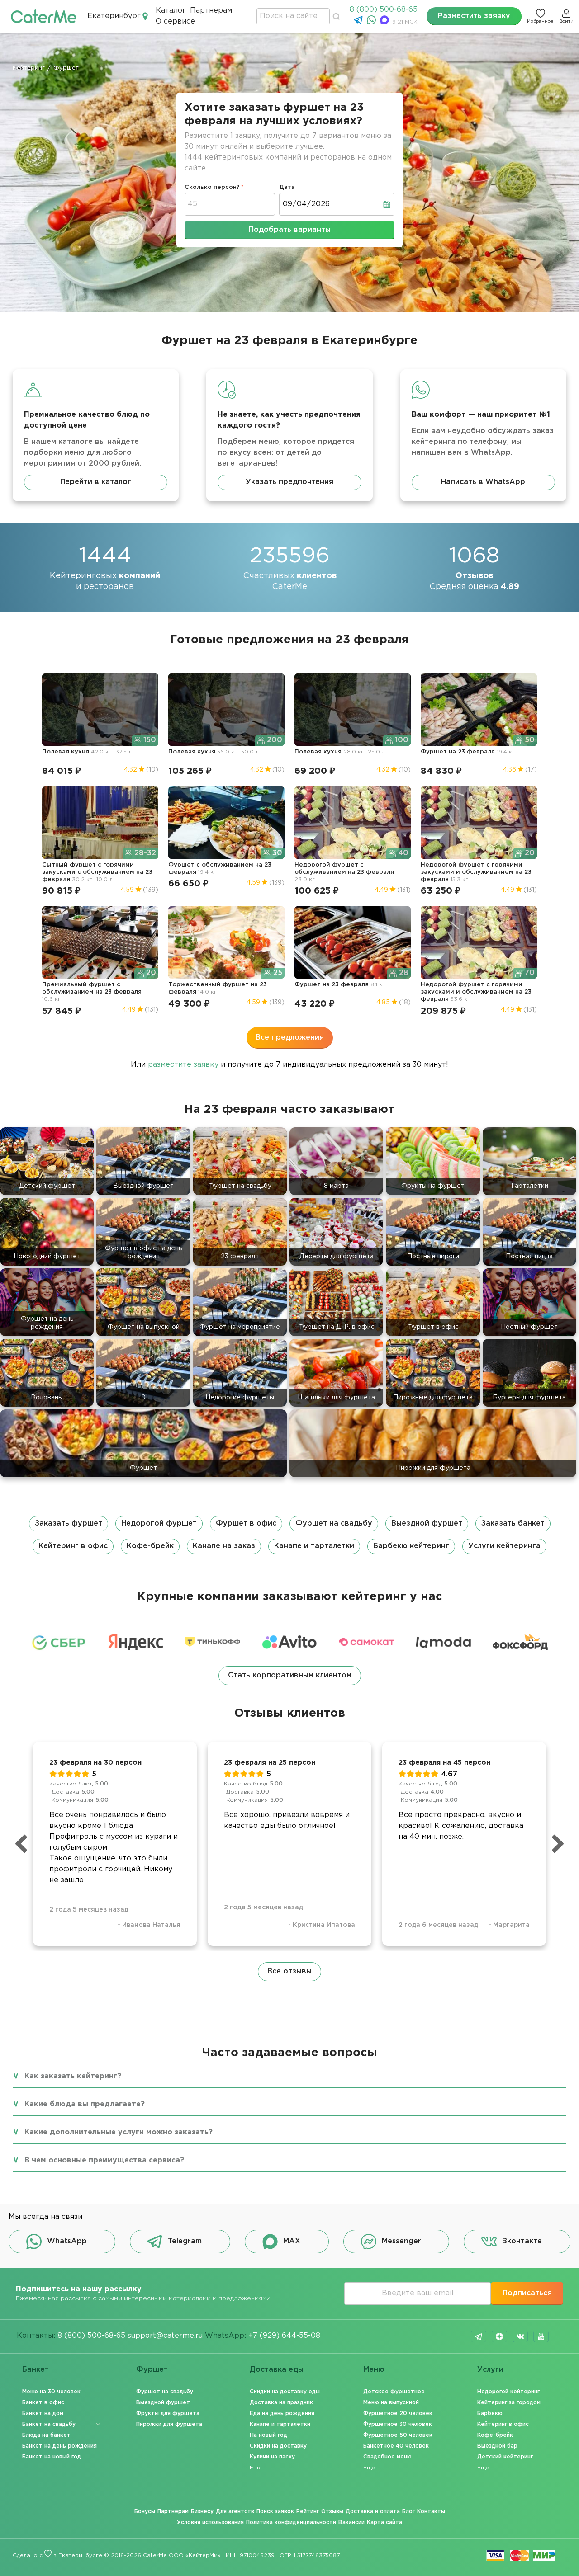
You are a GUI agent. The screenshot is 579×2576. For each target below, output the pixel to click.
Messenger (401, 2241)
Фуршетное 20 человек (398, 2414)
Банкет (36, 2370)
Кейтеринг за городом (509, 2403)
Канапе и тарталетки (314, 1546)
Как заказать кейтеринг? (73, 2076)
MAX (292, 2241)
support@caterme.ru (165, 2336)
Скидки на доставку (278, 2446)
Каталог (171, 11)
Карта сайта (384, 2522)
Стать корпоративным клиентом (290, 1675)
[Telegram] (359, 22)
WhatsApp (67, 2241)
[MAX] (386, 22)
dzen (499, 2336)
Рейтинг (308, 2512)
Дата (287, 187)
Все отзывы (289, 1971)
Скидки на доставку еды (285, 2392)
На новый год (268, 2435)
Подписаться (527, 2293)
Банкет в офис (43, 2403)
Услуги (490, 2370)
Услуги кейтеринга (504, 1546)
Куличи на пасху (272, 2457)
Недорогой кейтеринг (508, 2392)
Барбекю (490, 2414)
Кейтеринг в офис (73, 1546)
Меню (374, 2370)
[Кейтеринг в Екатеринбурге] (44, 16)
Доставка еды (277, 2370)
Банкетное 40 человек (396, 2446)
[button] (289, 1535)
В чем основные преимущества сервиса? (104, 2160)
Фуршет (152, 2370)
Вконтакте (522, 2241)
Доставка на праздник (281, 2403)
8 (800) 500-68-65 (384, 10)
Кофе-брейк (150, 1546)
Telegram (185, 2241)
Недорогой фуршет (159, 1523)
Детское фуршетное (394, 2392)
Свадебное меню (387, 2457)
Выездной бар (497, 2446)
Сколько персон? (212, 187)
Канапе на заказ (224, 1546)
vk (520, 2336)
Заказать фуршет (69, 1523)
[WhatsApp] (373, 22)
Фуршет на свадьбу (334, 1523)
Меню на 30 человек (51, 2392)
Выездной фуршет (427, 1523)
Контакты (431, 2512)
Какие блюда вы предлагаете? (85, 2104)
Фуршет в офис (246, 1523)
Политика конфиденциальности (291, 2522)
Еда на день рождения (282, 2414)
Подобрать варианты (290, 230)
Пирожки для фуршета (169, 2424)
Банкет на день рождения (59, 2446)
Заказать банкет (513, 1523)
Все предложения (290, 1038)
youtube (541, 2336)
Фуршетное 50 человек (398, 2435)
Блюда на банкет (46, 2435)
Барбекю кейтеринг (411, 1546)
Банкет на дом (43, 2414)
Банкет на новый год (52, 2457)
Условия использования (210, 2522)
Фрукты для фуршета (168, 2414)
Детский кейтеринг (505, 2457)
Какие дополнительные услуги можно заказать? (119, 2132)
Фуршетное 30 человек (398, 2424)
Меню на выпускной (391, 2403)
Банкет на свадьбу (49, 2424)
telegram (479, 2336)
